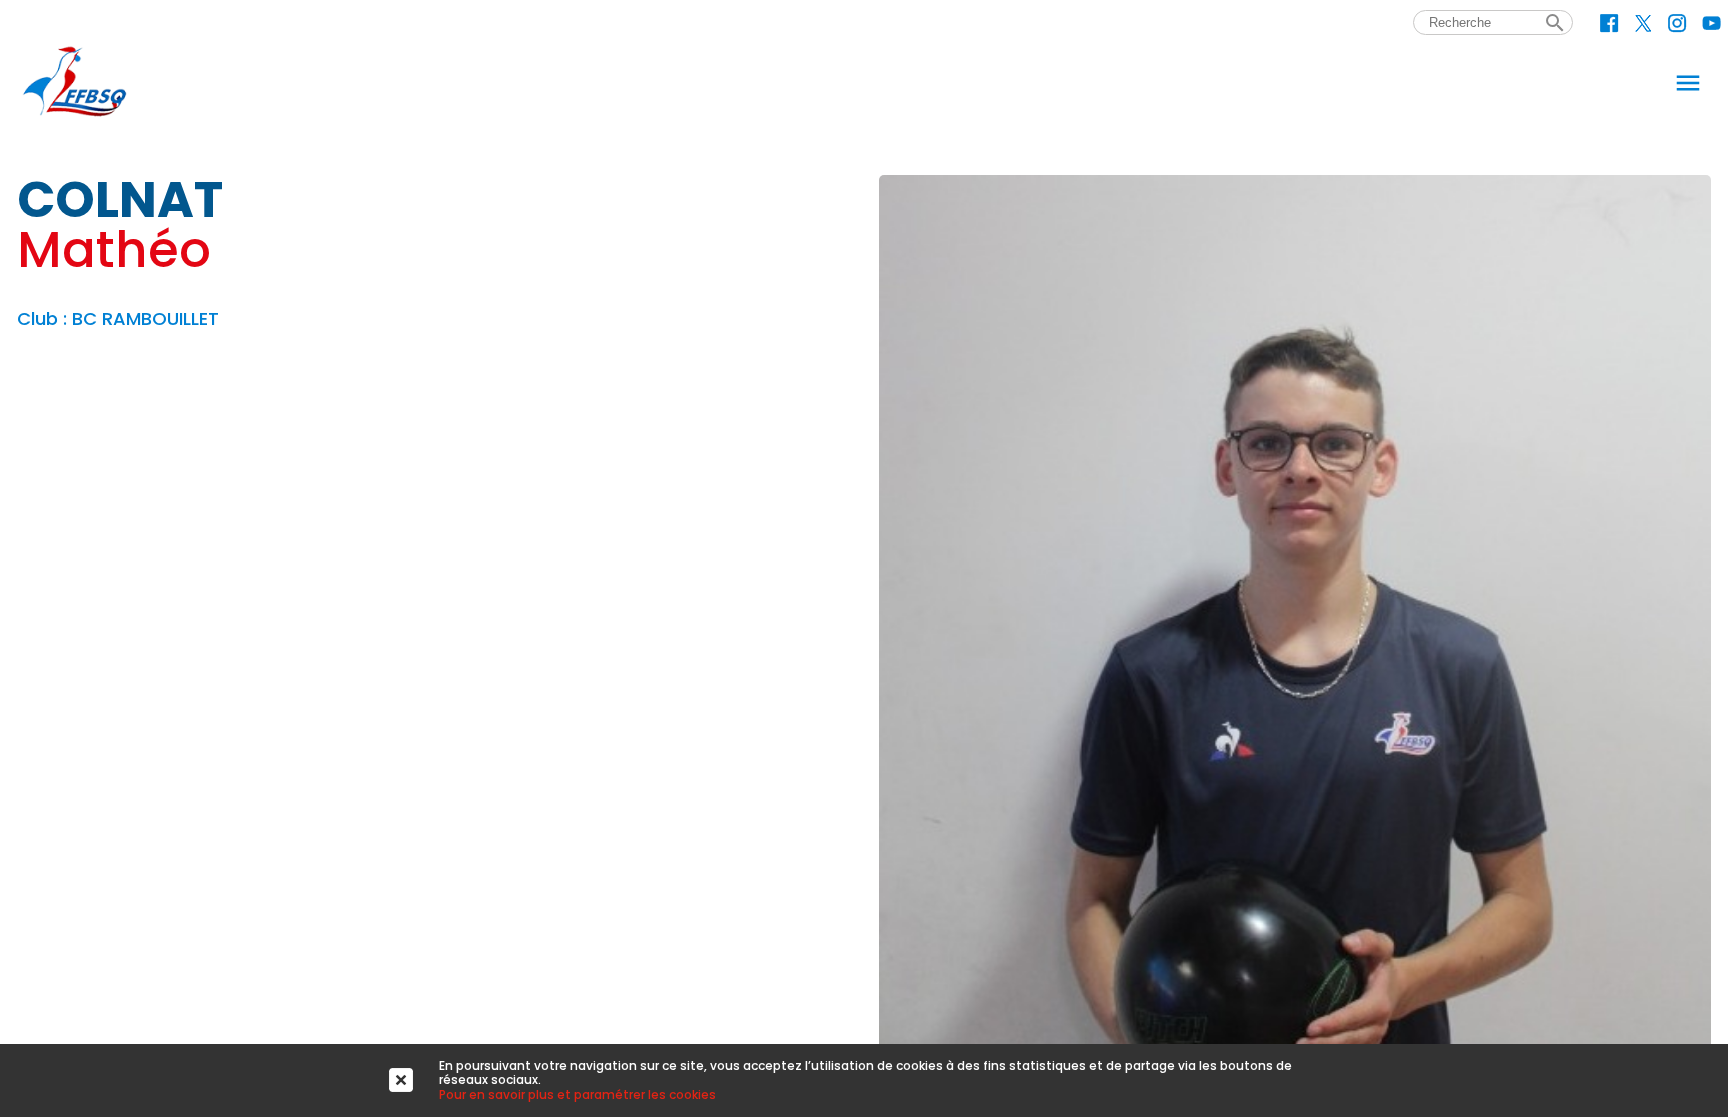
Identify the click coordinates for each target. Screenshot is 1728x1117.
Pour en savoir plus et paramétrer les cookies (577, 1094)
